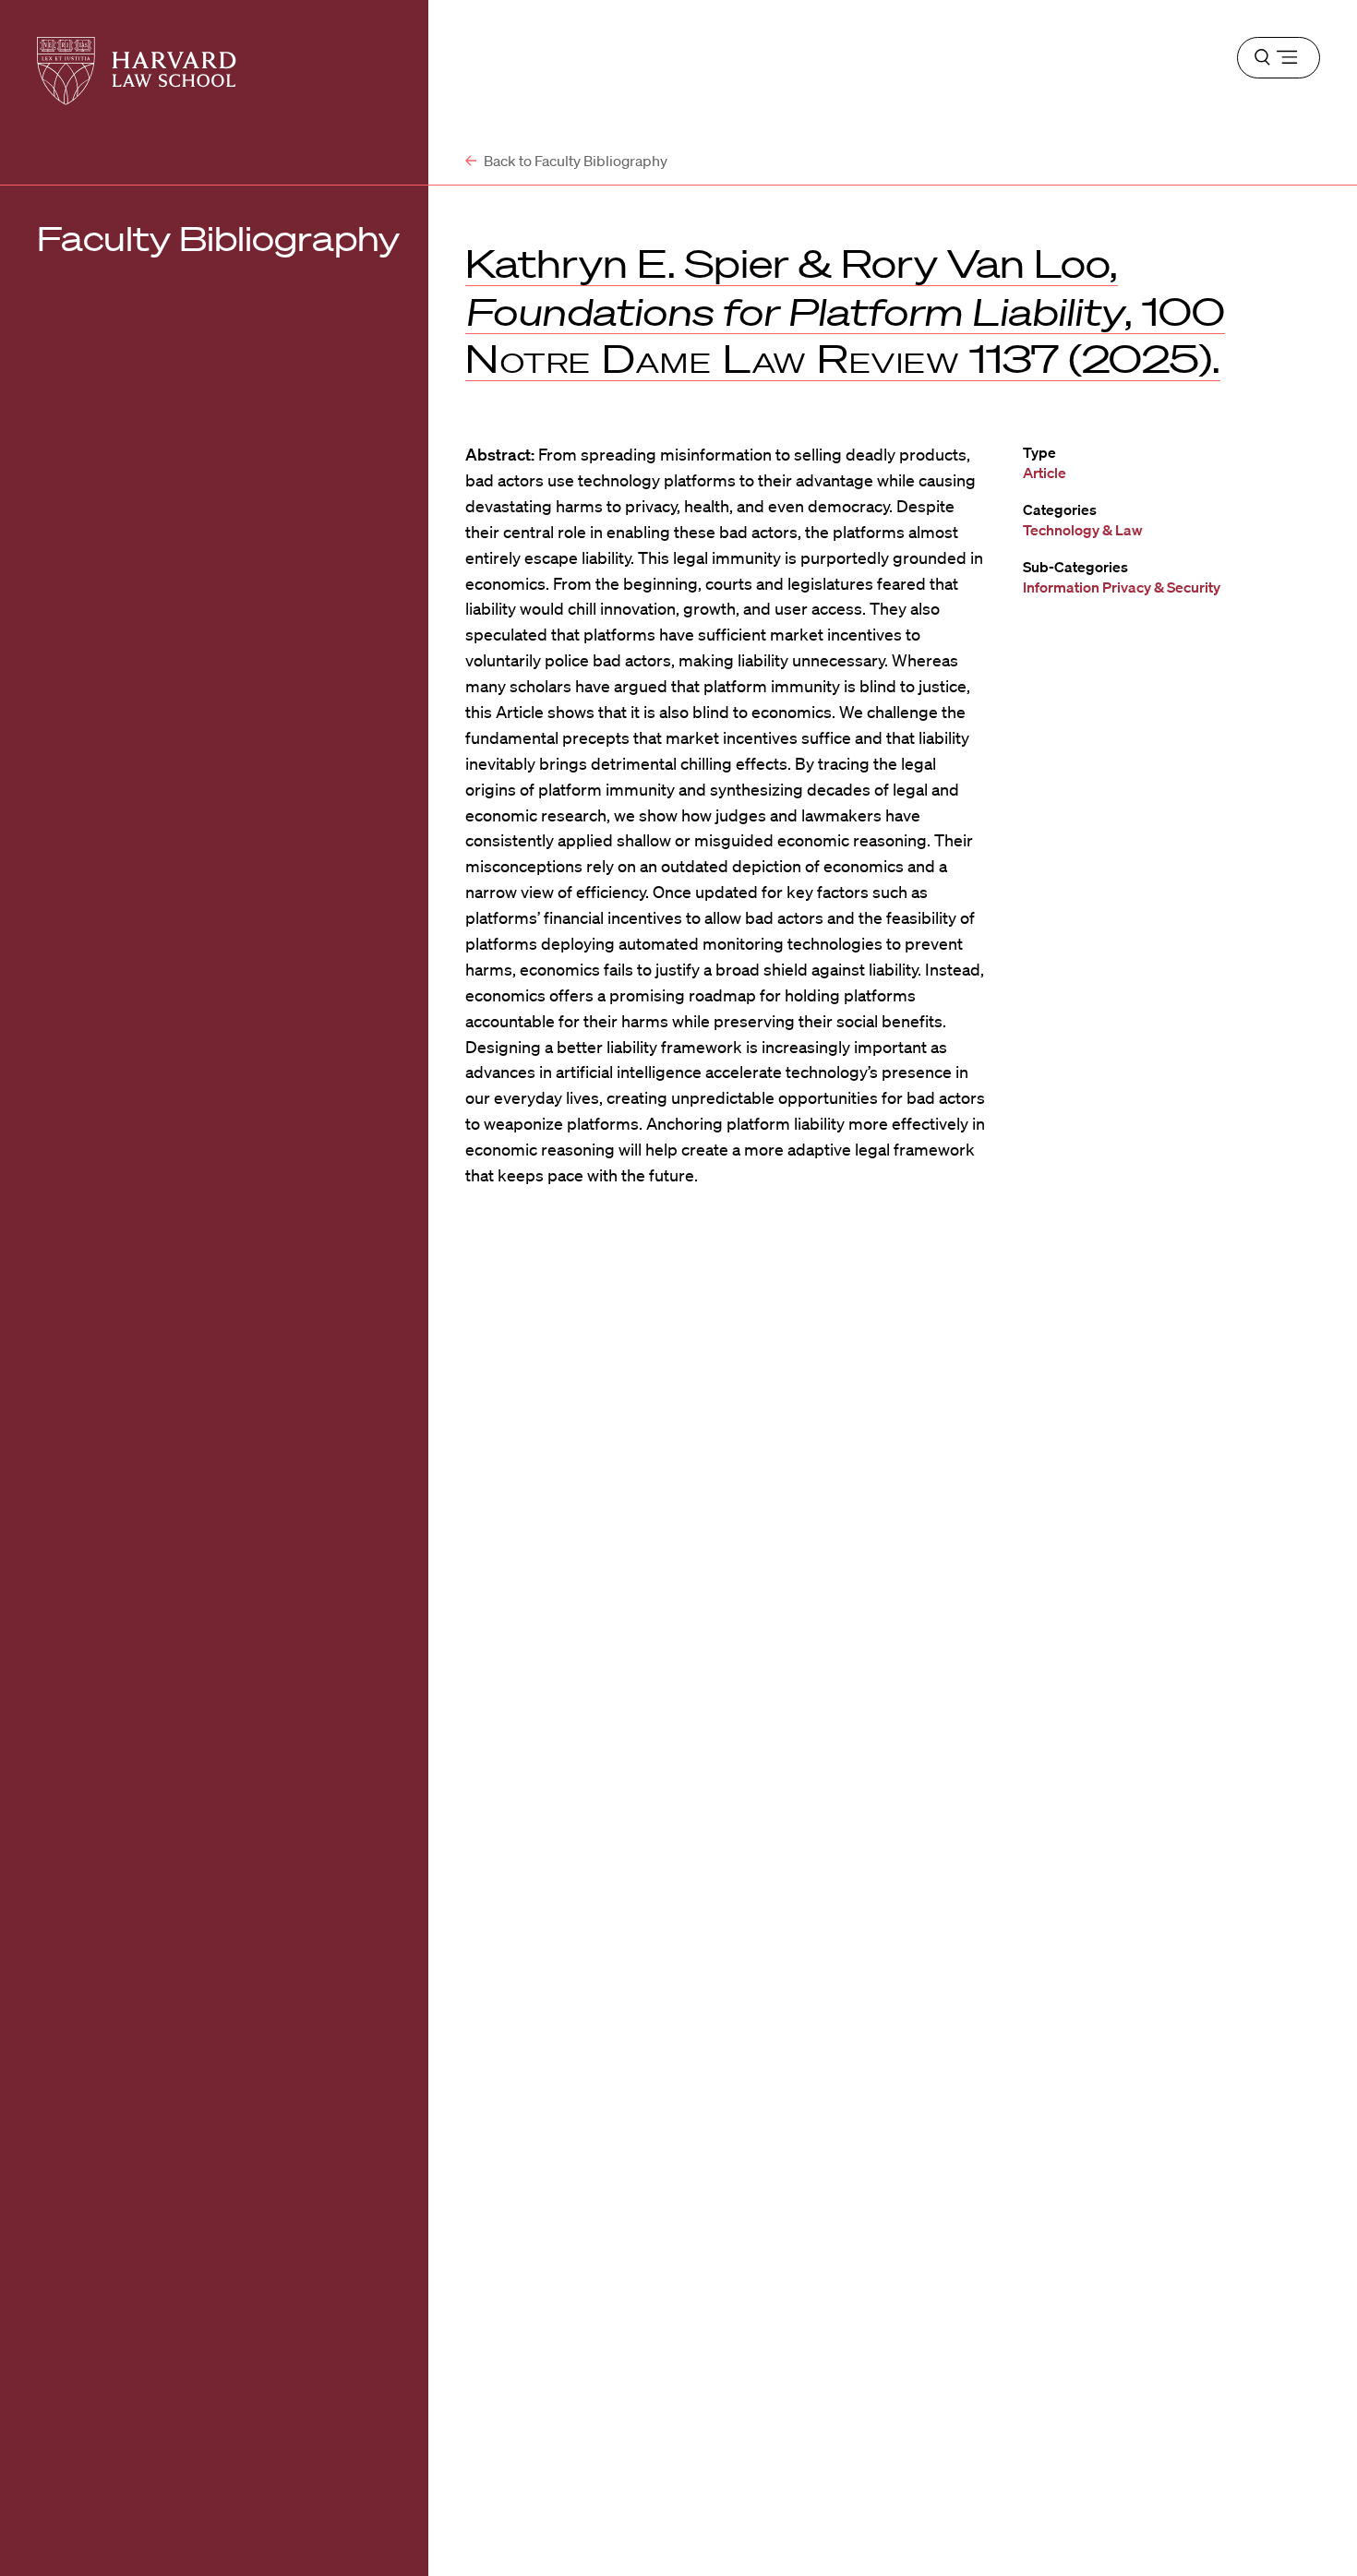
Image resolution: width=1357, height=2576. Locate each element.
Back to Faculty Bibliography (574, 161)
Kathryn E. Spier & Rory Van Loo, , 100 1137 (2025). (845, 311)
